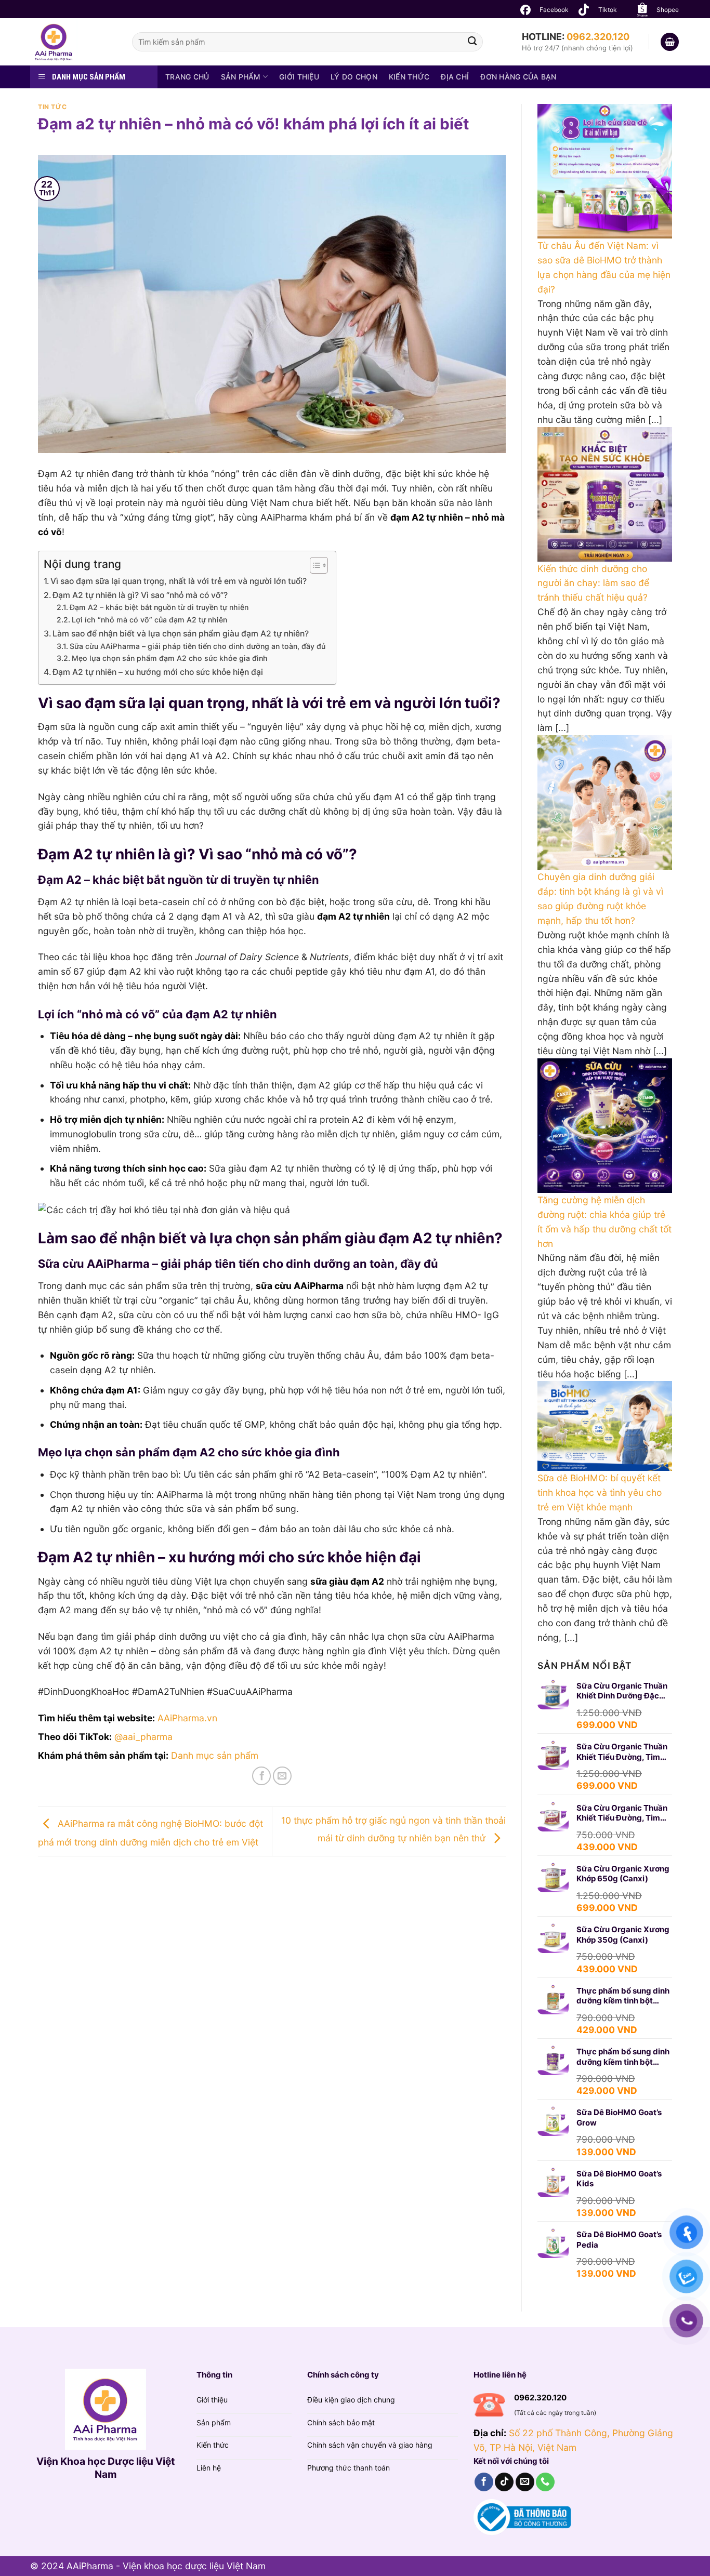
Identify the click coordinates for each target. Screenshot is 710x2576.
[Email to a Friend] (282, 1776)
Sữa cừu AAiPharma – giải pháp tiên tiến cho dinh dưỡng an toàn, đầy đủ (198, 646)
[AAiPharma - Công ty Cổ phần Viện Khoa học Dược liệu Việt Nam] (73, 42)
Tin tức (52, 107)
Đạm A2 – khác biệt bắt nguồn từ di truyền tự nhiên (159, 607)
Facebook (554, 10)
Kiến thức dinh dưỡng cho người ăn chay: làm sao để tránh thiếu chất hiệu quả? (593, 583)
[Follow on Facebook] (484, 2482)
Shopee (668, 10)
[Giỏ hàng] (670, 42)
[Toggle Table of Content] (314, 565)
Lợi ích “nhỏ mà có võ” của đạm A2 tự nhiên (149, 620)
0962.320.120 (598, 37)
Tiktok (608, 10)
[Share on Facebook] (261, 1776)
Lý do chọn (354, 77)
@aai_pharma (143, 1737)
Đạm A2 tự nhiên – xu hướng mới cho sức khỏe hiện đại (158, 672)
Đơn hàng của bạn (518, 77)
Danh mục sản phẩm (215, 1755)
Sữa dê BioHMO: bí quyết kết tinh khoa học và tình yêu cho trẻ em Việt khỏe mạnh (600, 1492)
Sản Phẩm (241, 77)
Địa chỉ (455, 77)
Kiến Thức (409, 77)
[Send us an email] (525, 2482)
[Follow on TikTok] (504, 2482)
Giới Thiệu (299, 77)
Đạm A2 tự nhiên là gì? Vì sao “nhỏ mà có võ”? (140, 595)
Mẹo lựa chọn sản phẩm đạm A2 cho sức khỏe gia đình (170, 658)
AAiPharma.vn (187, 1718)
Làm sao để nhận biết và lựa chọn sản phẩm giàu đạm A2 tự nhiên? (181, 634)
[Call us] (545, 2482)
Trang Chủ (187, 77)
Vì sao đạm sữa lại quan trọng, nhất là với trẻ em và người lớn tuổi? (179, 581)
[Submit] (472, 42)
